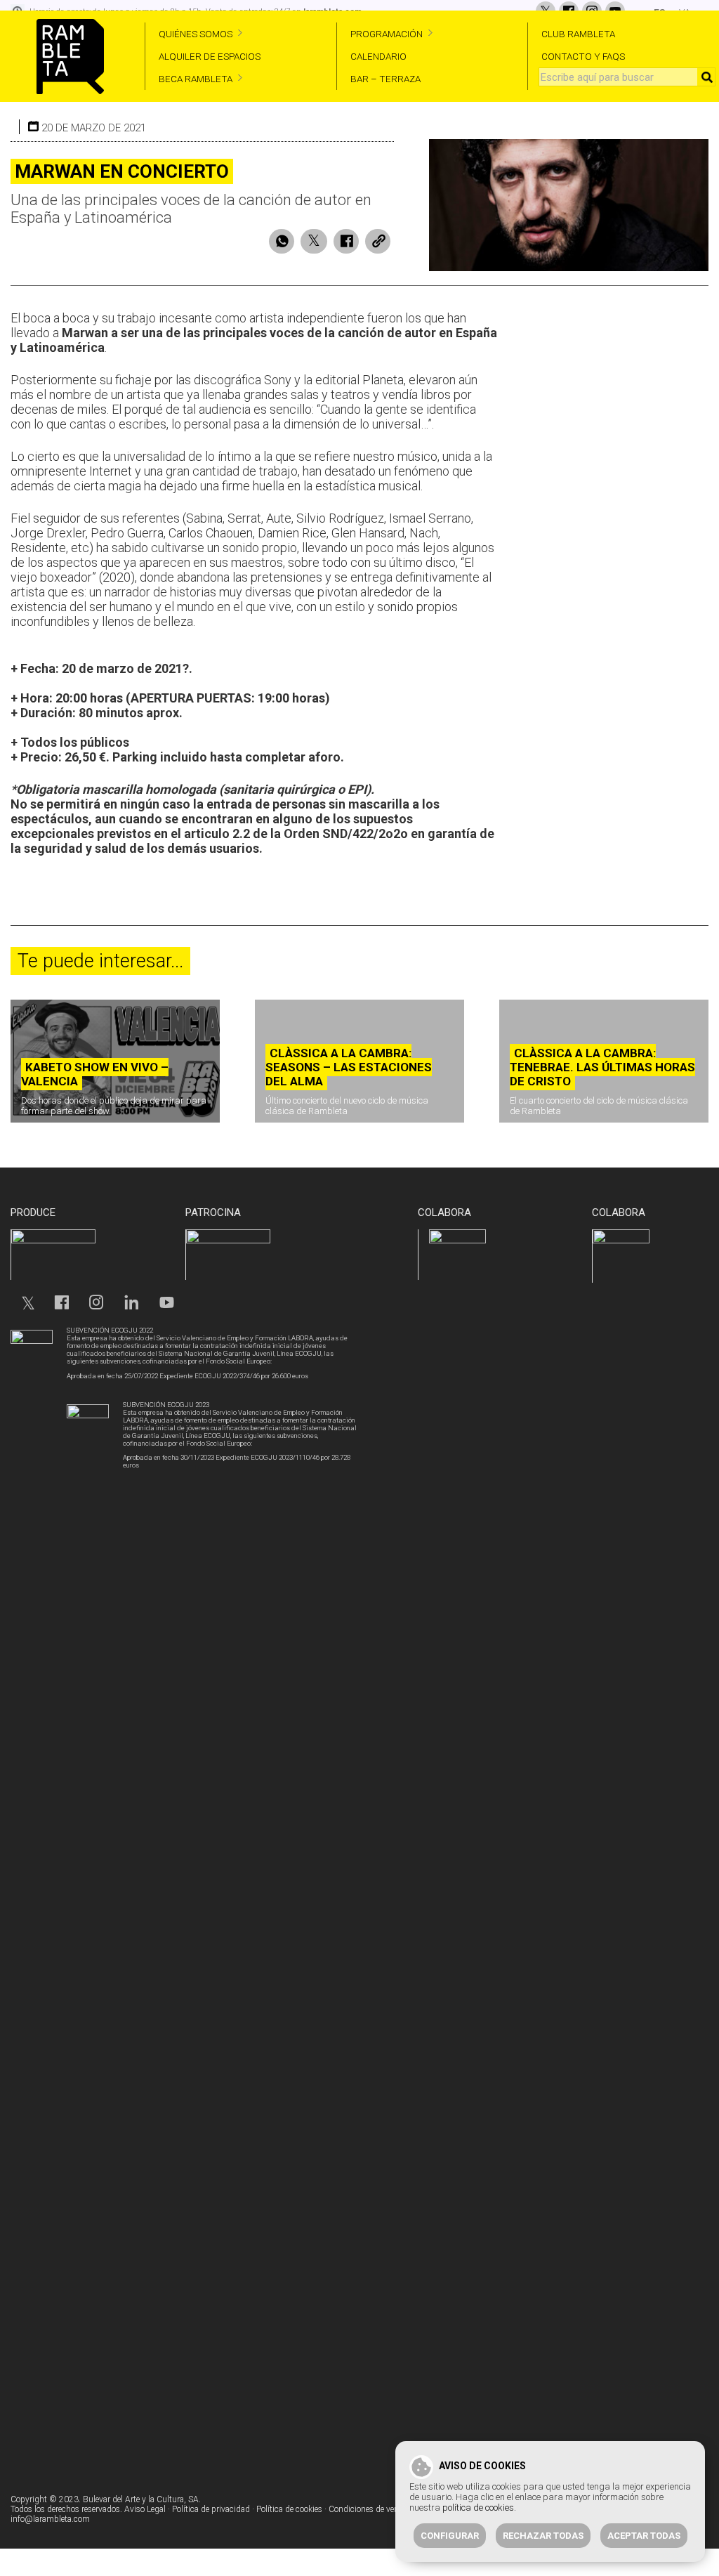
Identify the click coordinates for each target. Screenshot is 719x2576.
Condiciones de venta (367, 2509)
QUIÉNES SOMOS (196, 34)
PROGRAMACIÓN (387, 34)
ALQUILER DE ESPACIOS (210, 56)
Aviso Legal (145, 2509)
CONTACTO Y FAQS (583, 56)
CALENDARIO (378, 56)
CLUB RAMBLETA (578, 34)
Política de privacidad (211, 2509)
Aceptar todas (644, 2536)
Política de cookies (289, 2509)
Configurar (450, 2536)
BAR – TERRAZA (385, 79)
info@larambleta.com (50, 2519)
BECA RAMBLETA (196, 79)
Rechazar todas (543, 2536)
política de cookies (478, 2508)
